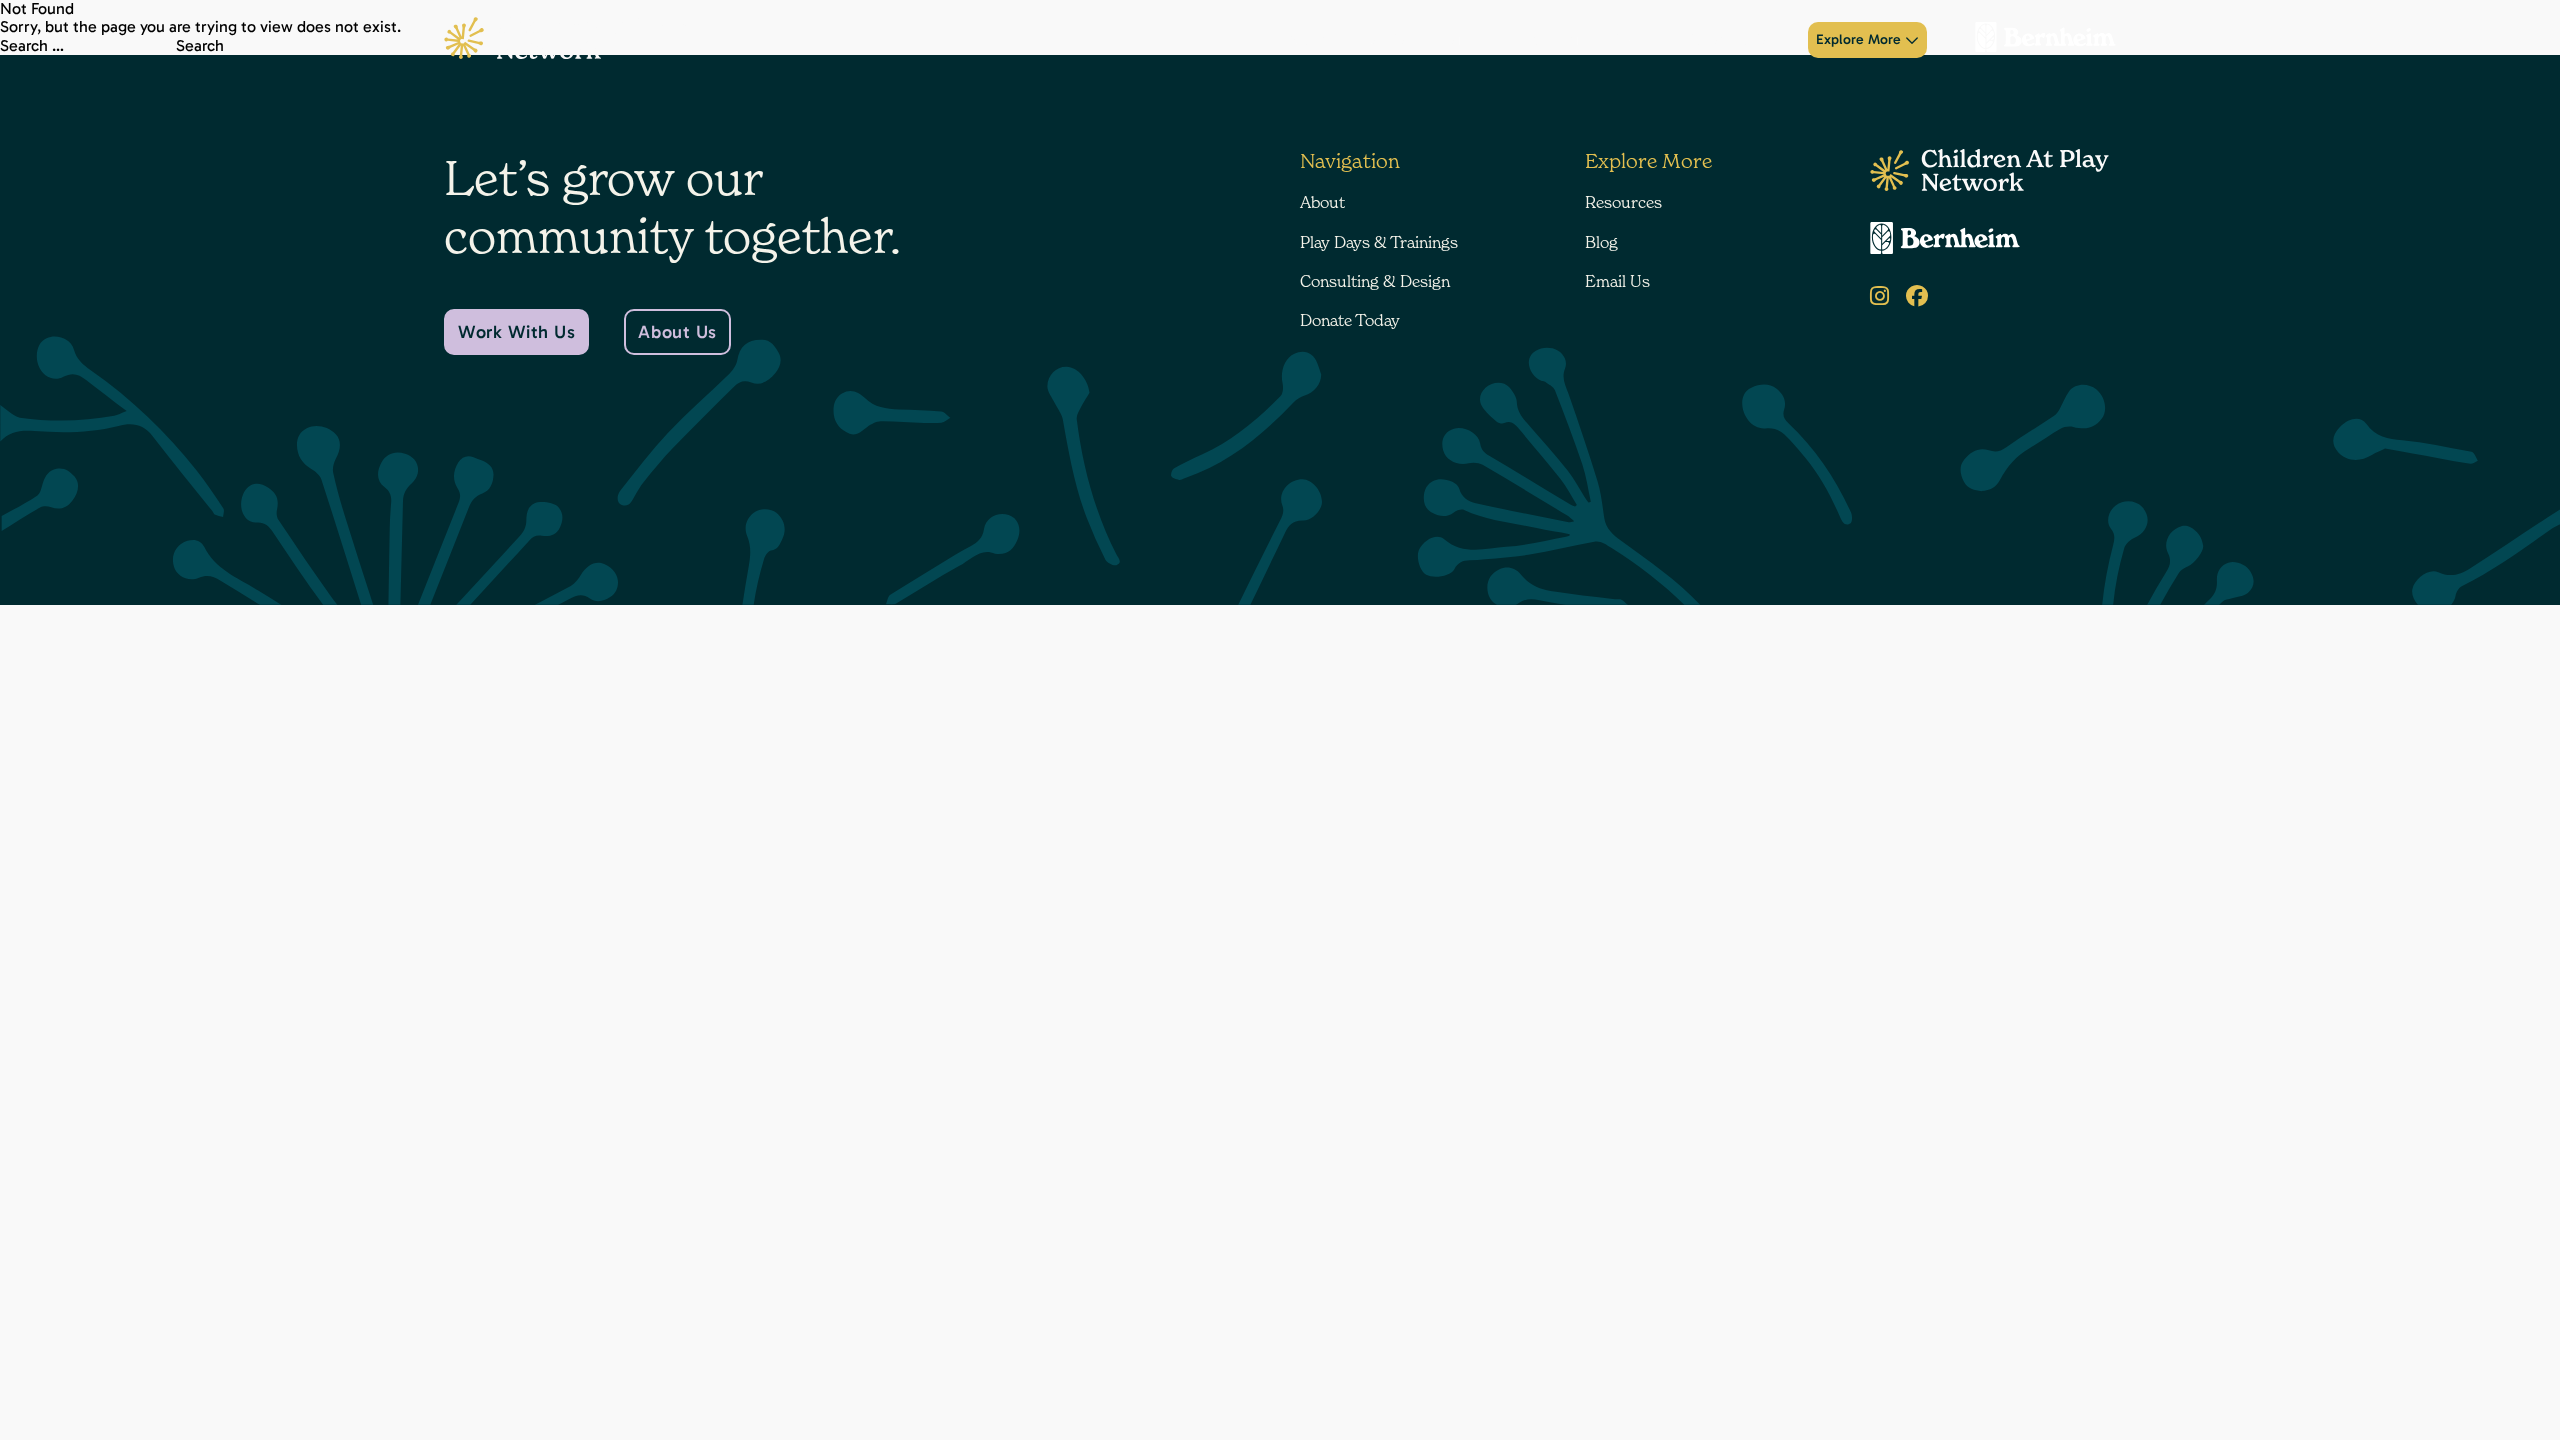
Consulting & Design (1590, 40)
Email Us (1617, 281)
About (1307, 40)
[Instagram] (1879, 296)
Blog (1601, 242)
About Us (677, 332)
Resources (1623, 202)
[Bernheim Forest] (2037, 40)
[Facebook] (1917, 296)
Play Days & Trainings (1426, 40)
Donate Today (1731, 40)
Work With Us (516, 332)
